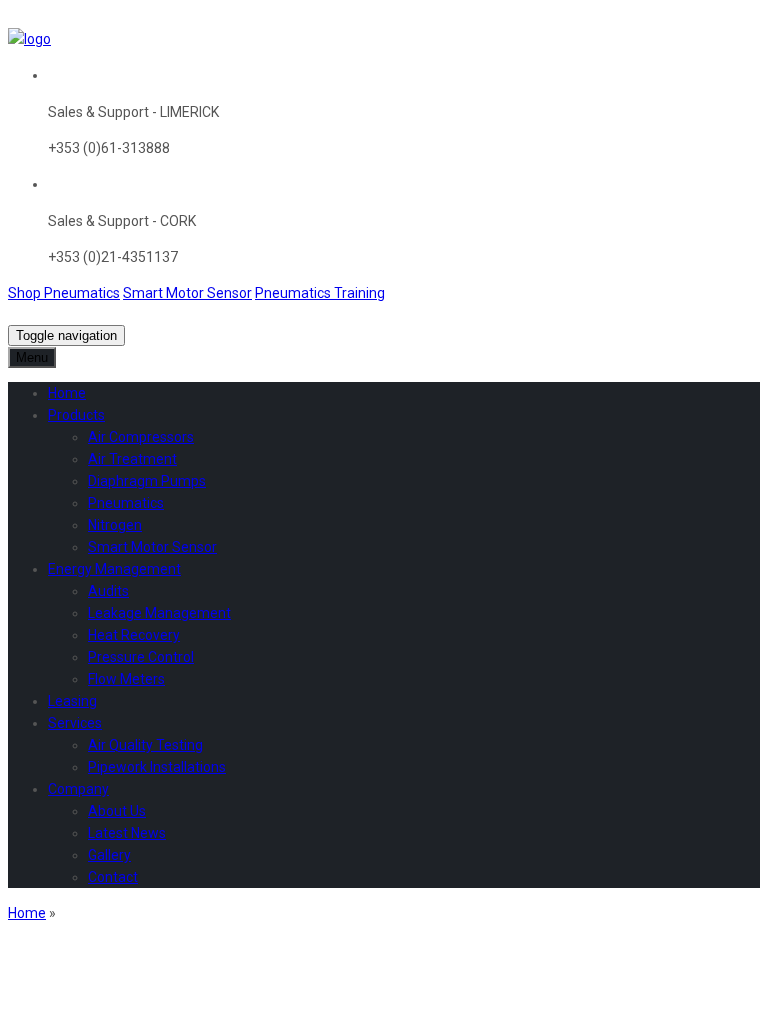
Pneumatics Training (320, 293)
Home (27, 913)
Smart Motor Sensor (187, 293)
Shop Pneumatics (64, 293)
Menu (32, 357)
